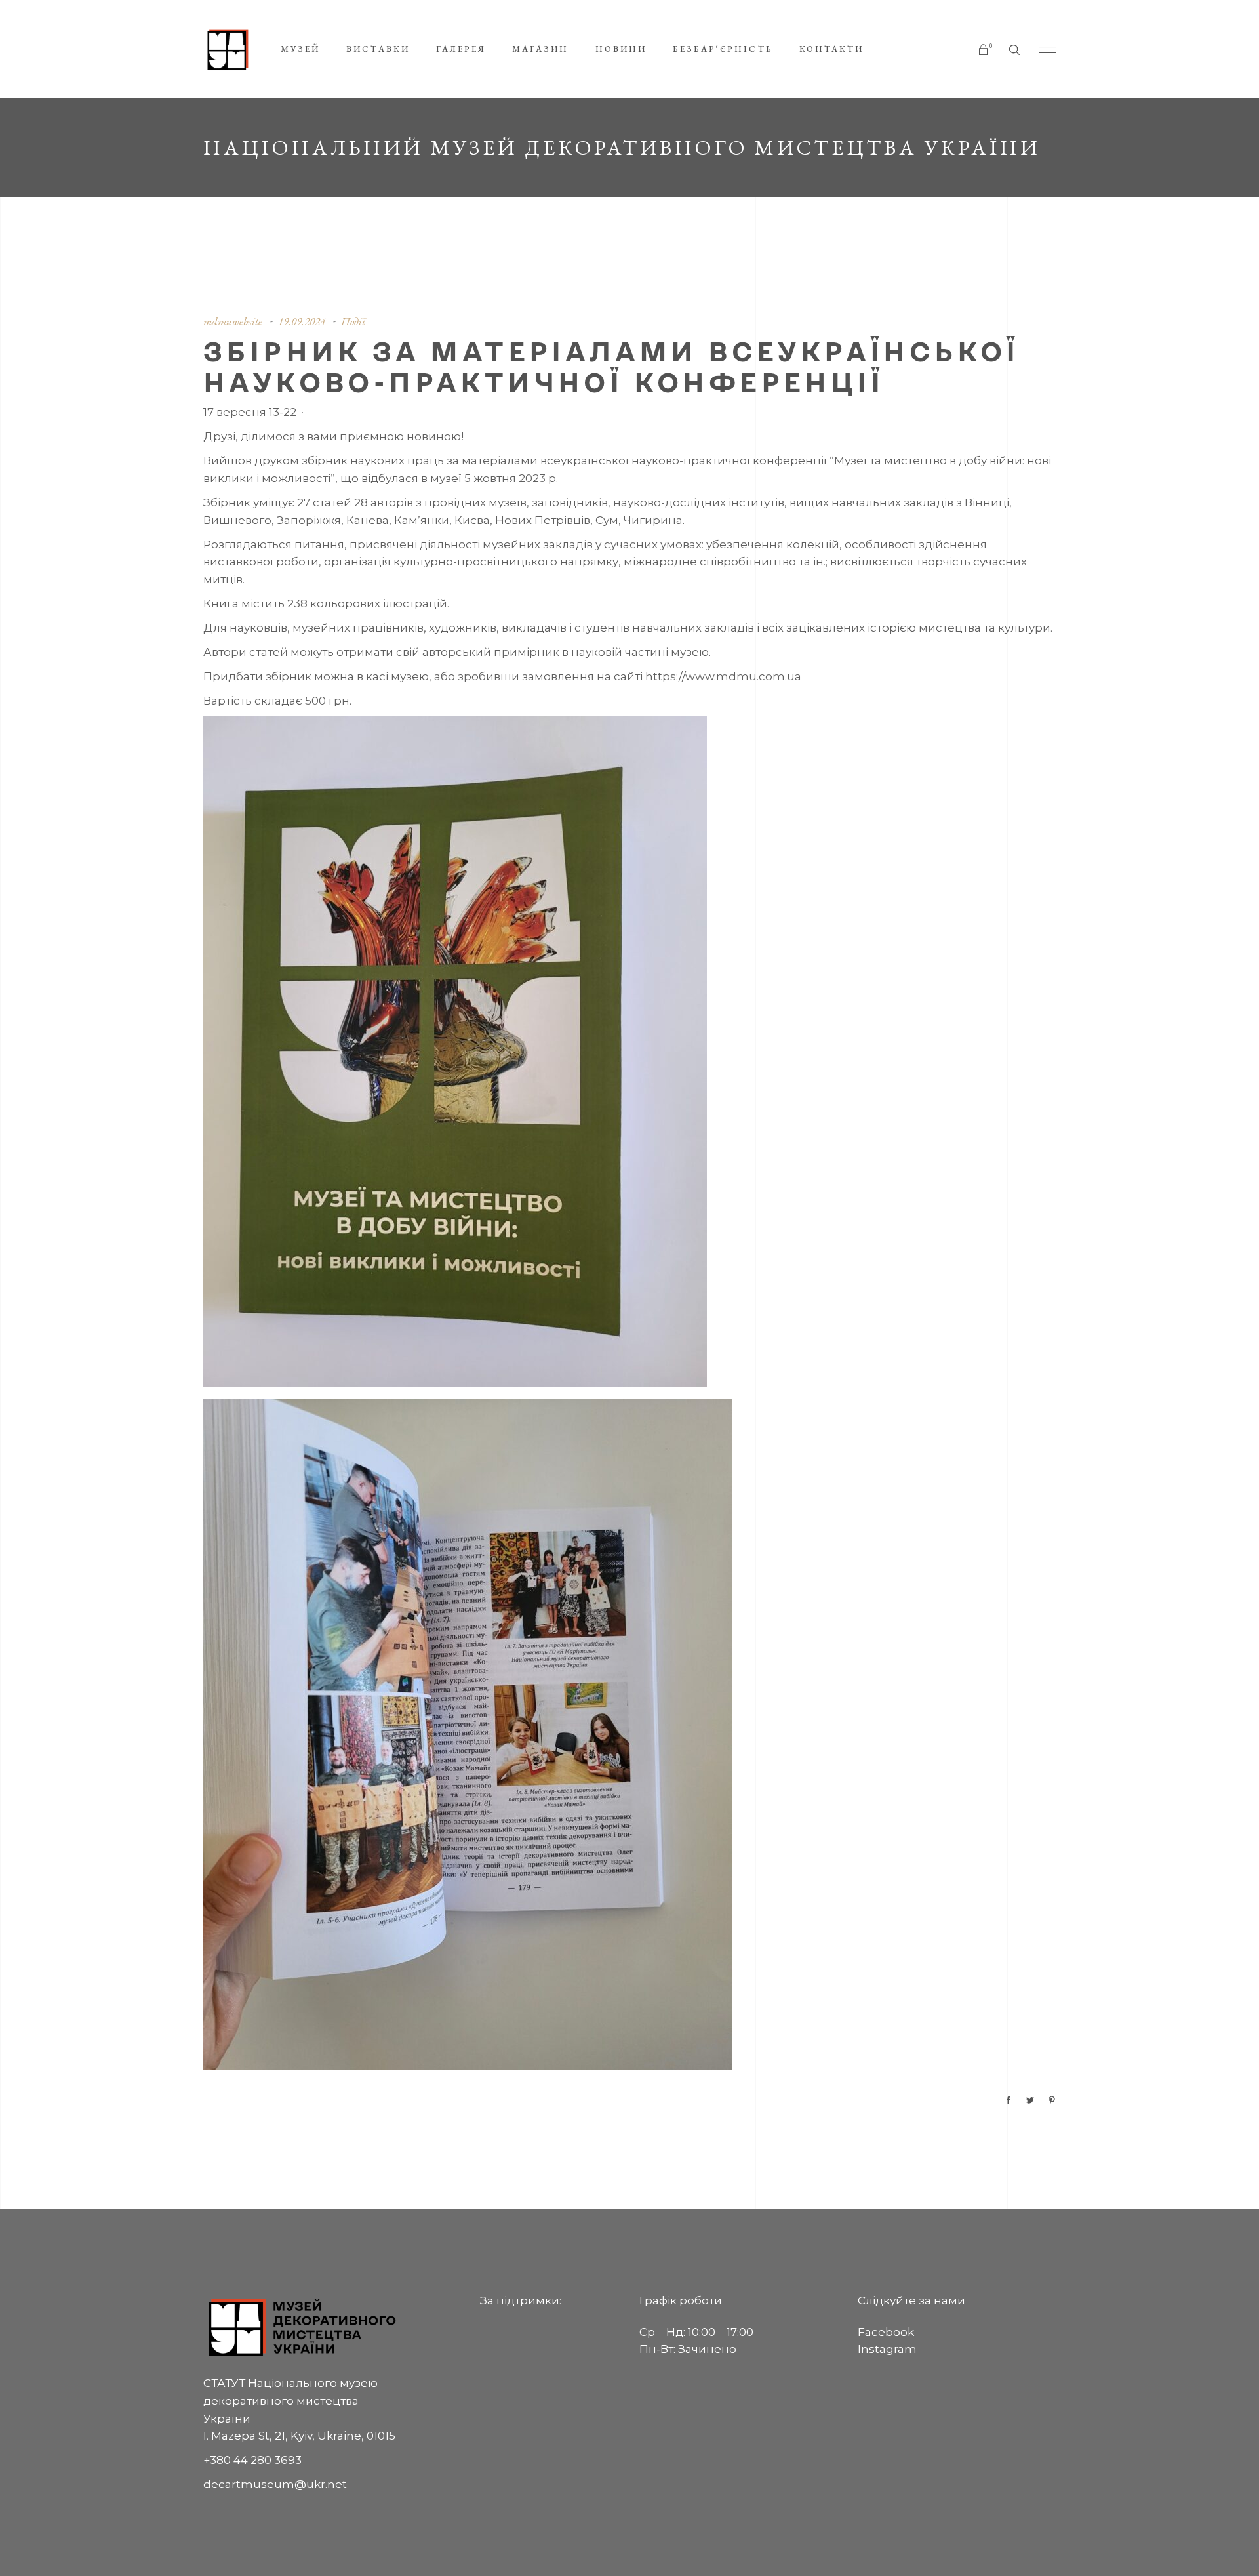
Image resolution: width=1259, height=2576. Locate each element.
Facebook (886, 2332)
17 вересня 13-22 (250, 412)
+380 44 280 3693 (252, 2460)
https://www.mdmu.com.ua (723, 676)
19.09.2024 (302, 321)
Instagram (887, 2349)
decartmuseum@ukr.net (275, 2484)
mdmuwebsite (233, 321)
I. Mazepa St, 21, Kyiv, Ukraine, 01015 (299, 2436)
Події (353, 321)
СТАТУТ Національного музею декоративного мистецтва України (290, 2401)
